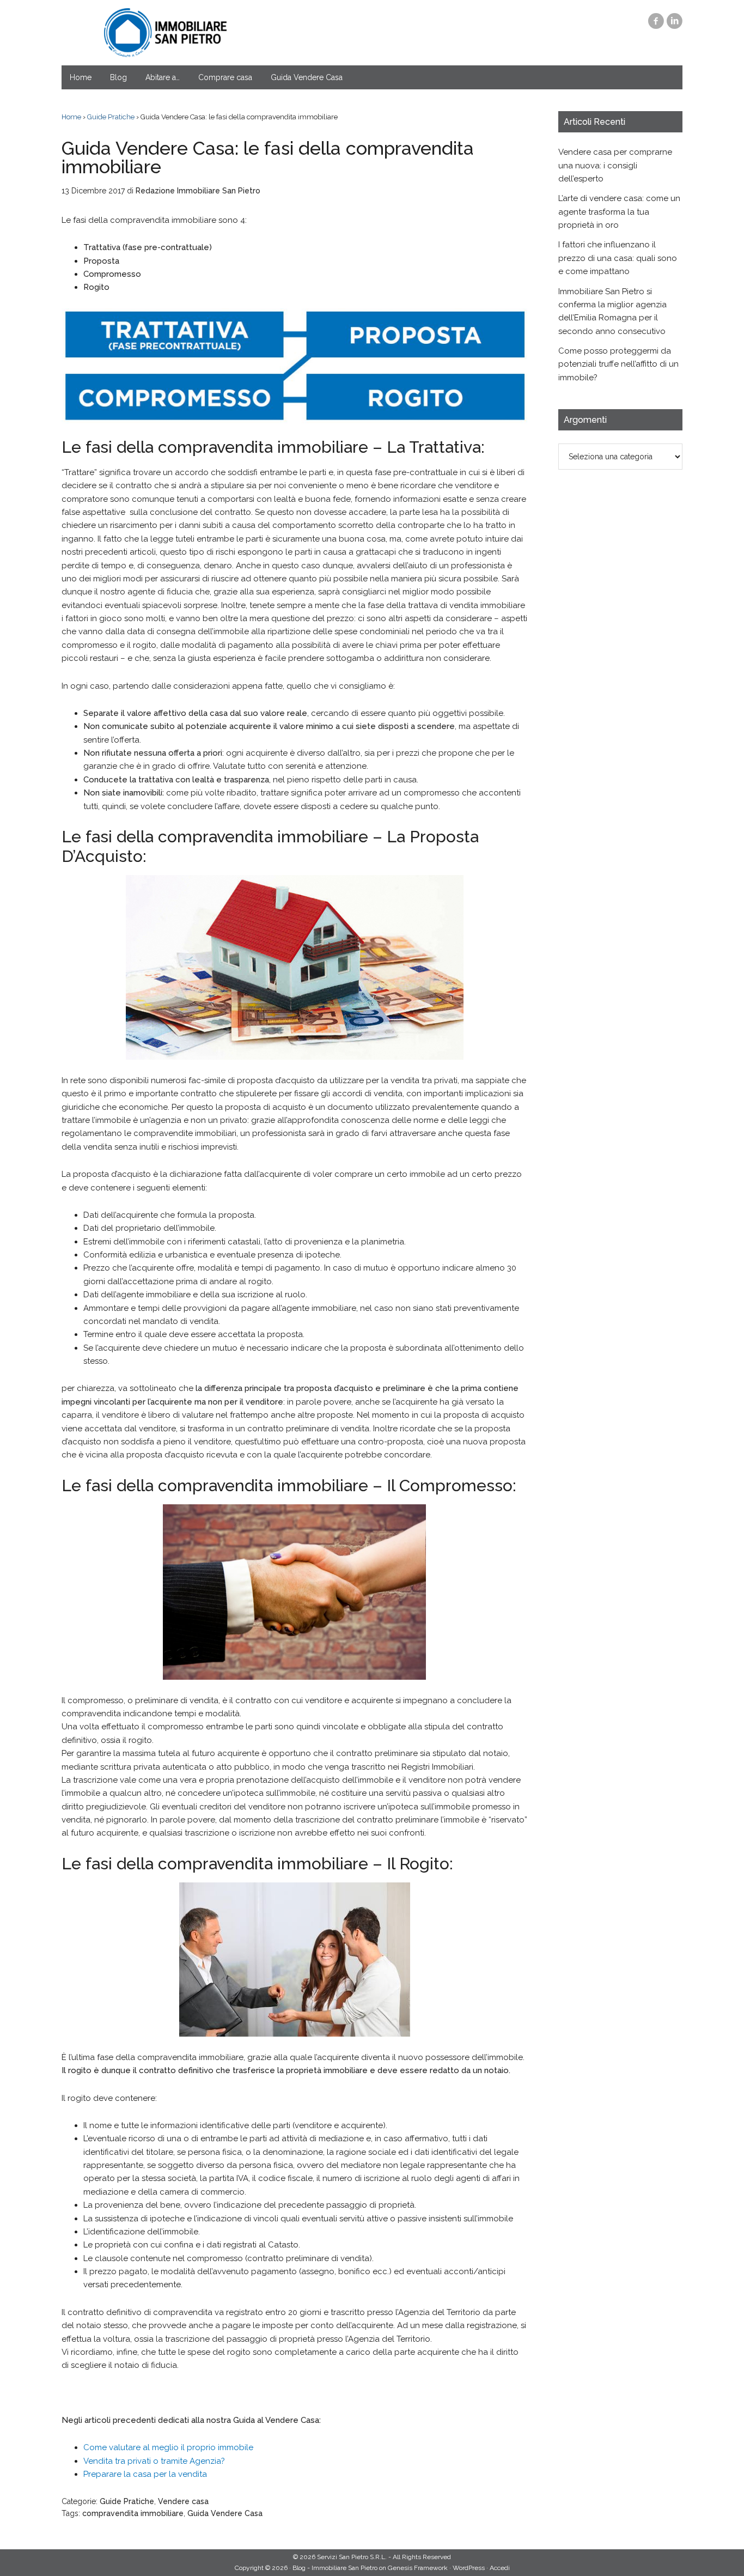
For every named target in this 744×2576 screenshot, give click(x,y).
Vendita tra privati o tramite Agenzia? (154, 2461)
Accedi (500, 2568)
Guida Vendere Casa (225, 2513)
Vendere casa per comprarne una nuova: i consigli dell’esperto (615, 165)
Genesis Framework (418, 2568)
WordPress (469, 2568)
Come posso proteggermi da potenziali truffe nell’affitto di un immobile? (618, 364)
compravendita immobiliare (133, 2513)
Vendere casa (183, 2501)
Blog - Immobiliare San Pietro (165, 33)
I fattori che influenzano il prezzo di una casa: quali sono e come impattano (618, 258)
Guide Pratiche (127, 2501)
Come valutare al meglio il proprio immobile (168, 2447)
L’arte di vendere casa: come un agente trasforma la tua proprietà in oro (619, 212)
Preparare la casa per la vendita (145, 2474)
